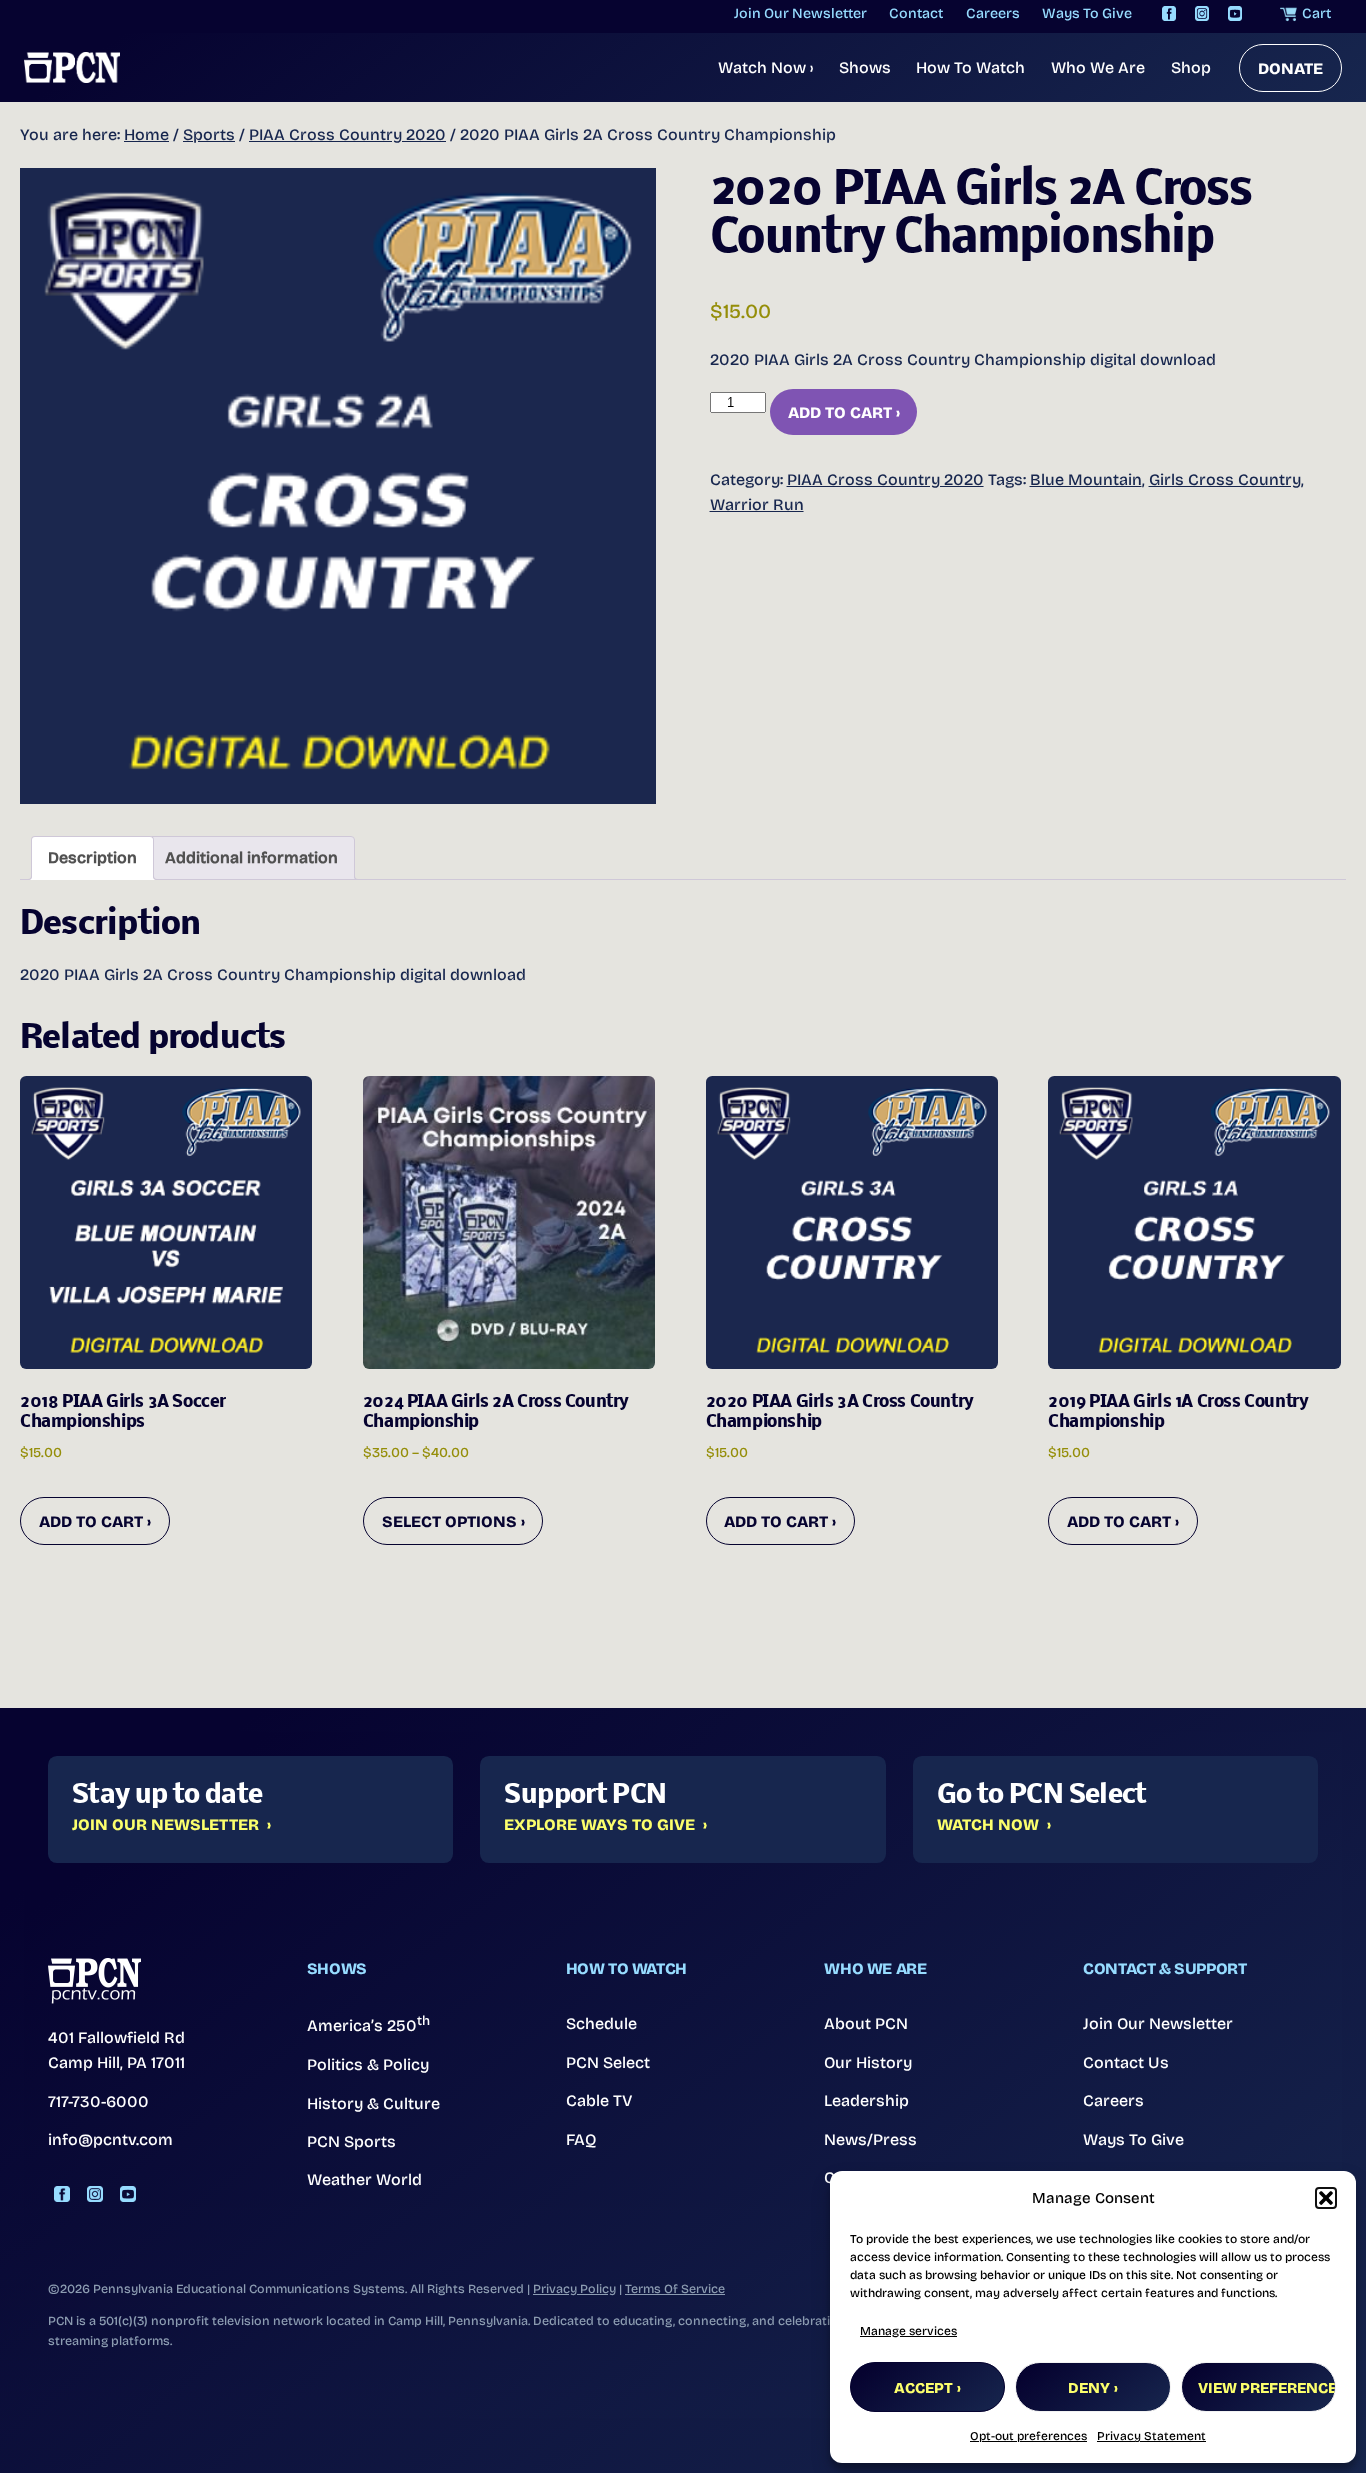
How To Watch (970, 67)
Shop (1191, 67)
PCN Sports (351, 2141)
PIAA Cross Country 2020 (347, 134)
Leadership (866, 2100)
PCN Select (608, 2062)
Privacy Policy (574, 2288)
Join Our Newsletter (165, 1825)
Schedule (601, 2023)
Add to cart (840, 412)
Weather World (364, 2179)
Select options (449, 1521)
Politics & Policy (368, 2064)
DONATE (1290, 68)
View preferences (1267, 2388)
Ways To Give (1133, 2139)
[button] (1326, 2198)
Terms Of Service (675, 2288)
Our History (868, 2062)
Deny (1089, 2388)
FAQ (581, 2139)
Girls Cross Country (1225, 479)
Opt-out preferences (1028, 2436)
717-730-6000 (98, 2101)
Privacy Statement (1151, 2436)
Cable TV (599, 2100)
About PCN (866, 2023)
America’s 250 (368, 2024)
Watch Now (765, 67)
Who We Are (1098, 67)
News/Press (870, 2139)
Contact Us (1126, 2062)
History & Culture (373, 2103)
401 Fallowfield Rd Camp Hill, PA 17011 (116, 2050)
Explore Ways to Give (599, 1825)
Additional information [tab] (251, 857)
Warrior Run (757, 504)
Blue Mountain (1086, 479)
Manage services (908, 2331)
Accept (923, 2388)
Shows (865, 67)
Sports (209, 134)
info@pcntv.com (110, 2139)
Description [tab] (92, 857)
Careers (1113, 2100)
